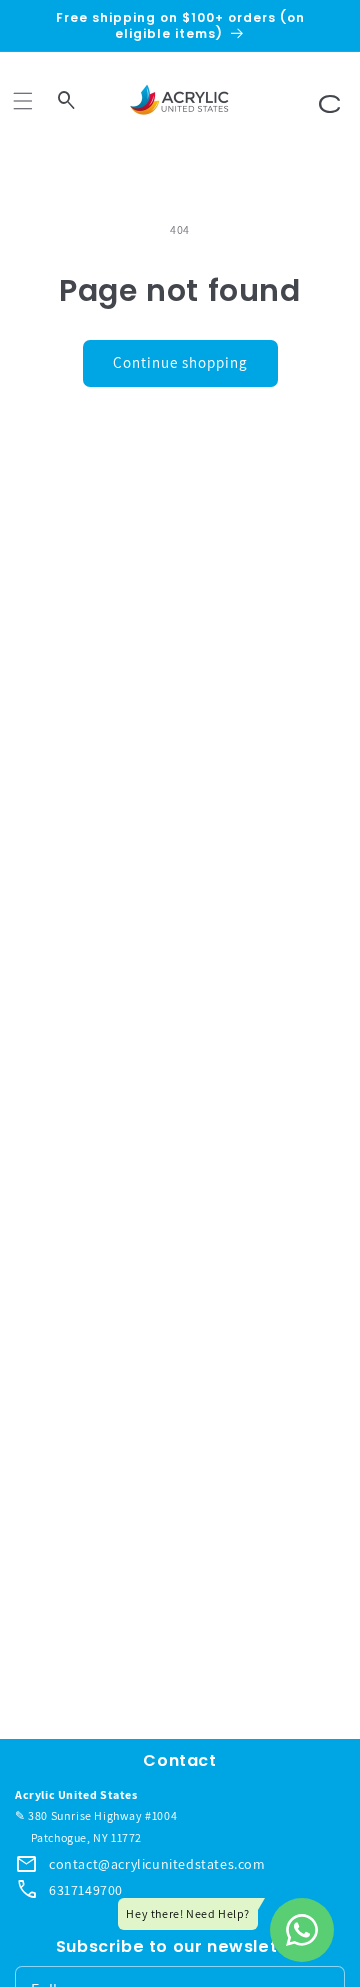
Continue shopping (180, 362)
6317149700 (86, 1890)
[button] (23, 101)
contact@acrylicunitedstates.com (157, 1864)
